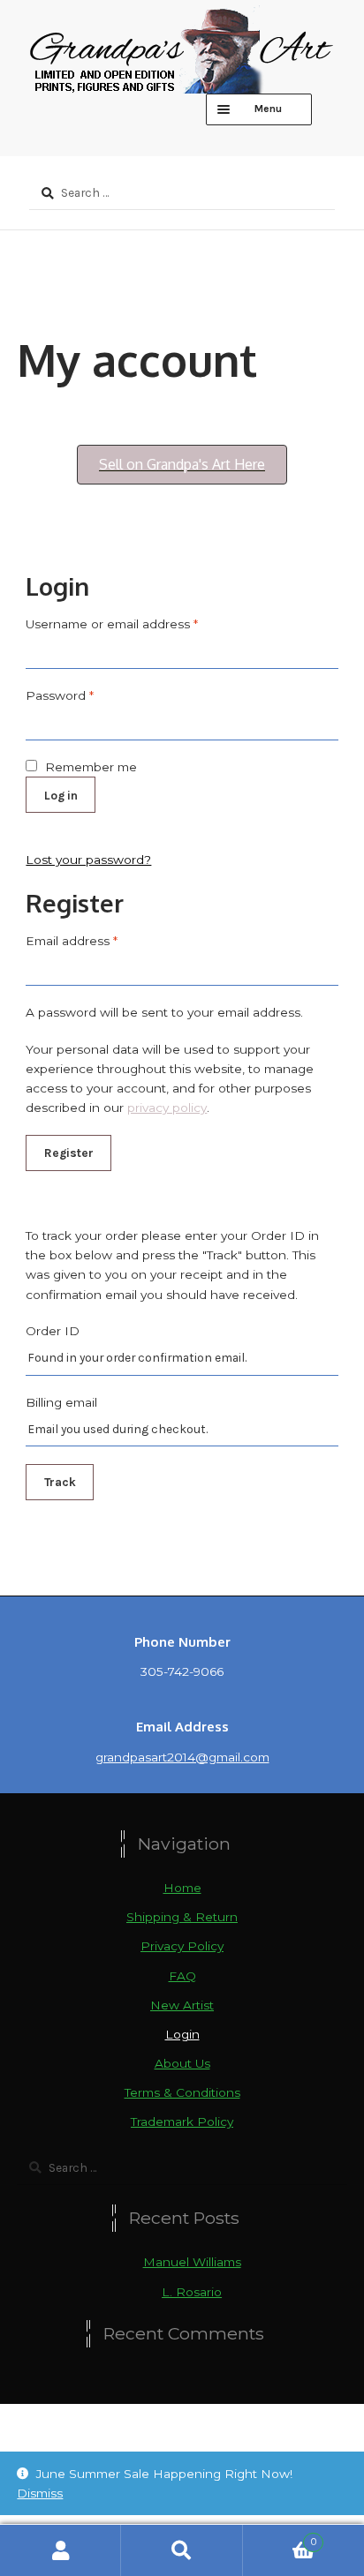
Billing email (61, 1402)
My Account (61, 2550)
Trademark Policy (182, 2122)
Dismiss (40, 2493)
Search (182, 2550)
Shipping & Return (182, 1917)
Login (182, 2034)
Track (60, 1482)
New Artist (182, 2005)
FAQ (182, 1976)
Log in (61, 795)
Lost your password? (88, 860)
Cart (280, 2538)
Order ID (53, 1331)
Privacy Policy (182, 1946)
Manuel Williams (192, 2262)
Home (182, 1888)
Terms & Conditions (182, 2092)
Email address (72, 941)
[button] (182, 465)
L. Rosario (192, 2292)
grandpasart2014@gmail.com (182, 1757)
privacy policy (167, 1108)
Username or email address (112, 624)
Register (69, 1153)
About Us (182, 2063)
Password (60, 695)
